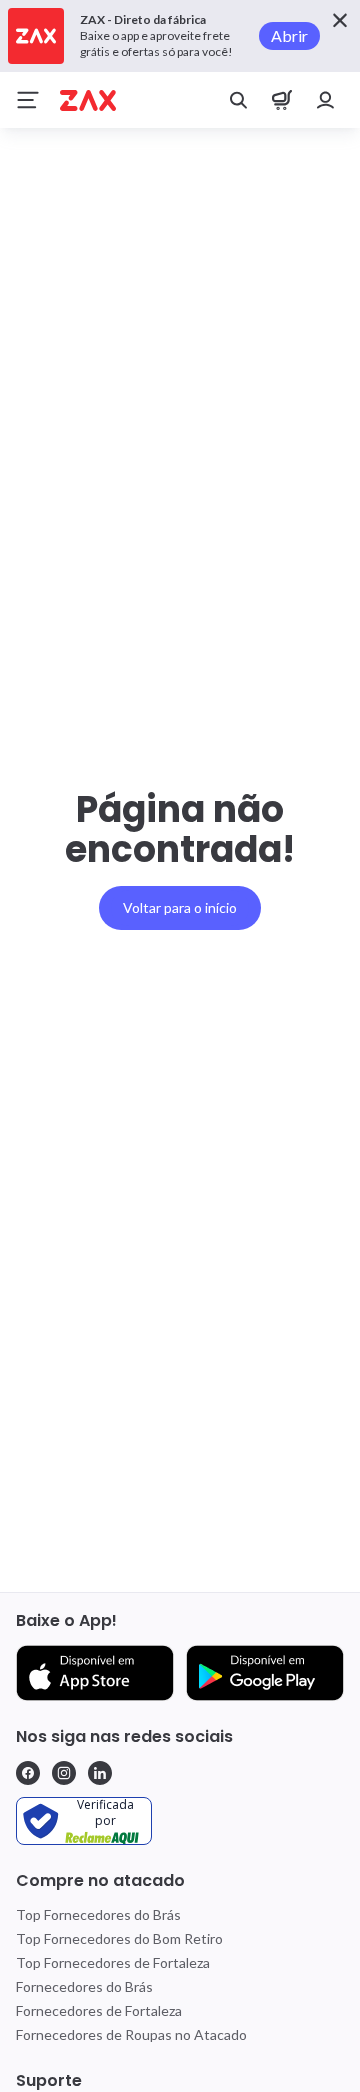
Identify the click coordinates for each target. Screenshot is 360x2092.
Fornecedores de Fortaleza (99, 2010)
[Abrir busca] (238, 100)
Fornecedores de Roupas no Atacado (131, 2034)
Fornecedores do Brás (84, 1986)
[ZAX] (88, 100)
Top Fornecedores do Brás (98, 1914)
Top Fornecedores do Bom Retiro (119, 1938)
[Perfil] (326, 100)
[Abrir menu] (28, 100)
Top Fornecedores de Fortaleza (113, 1962)
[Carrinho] (282, 100)
